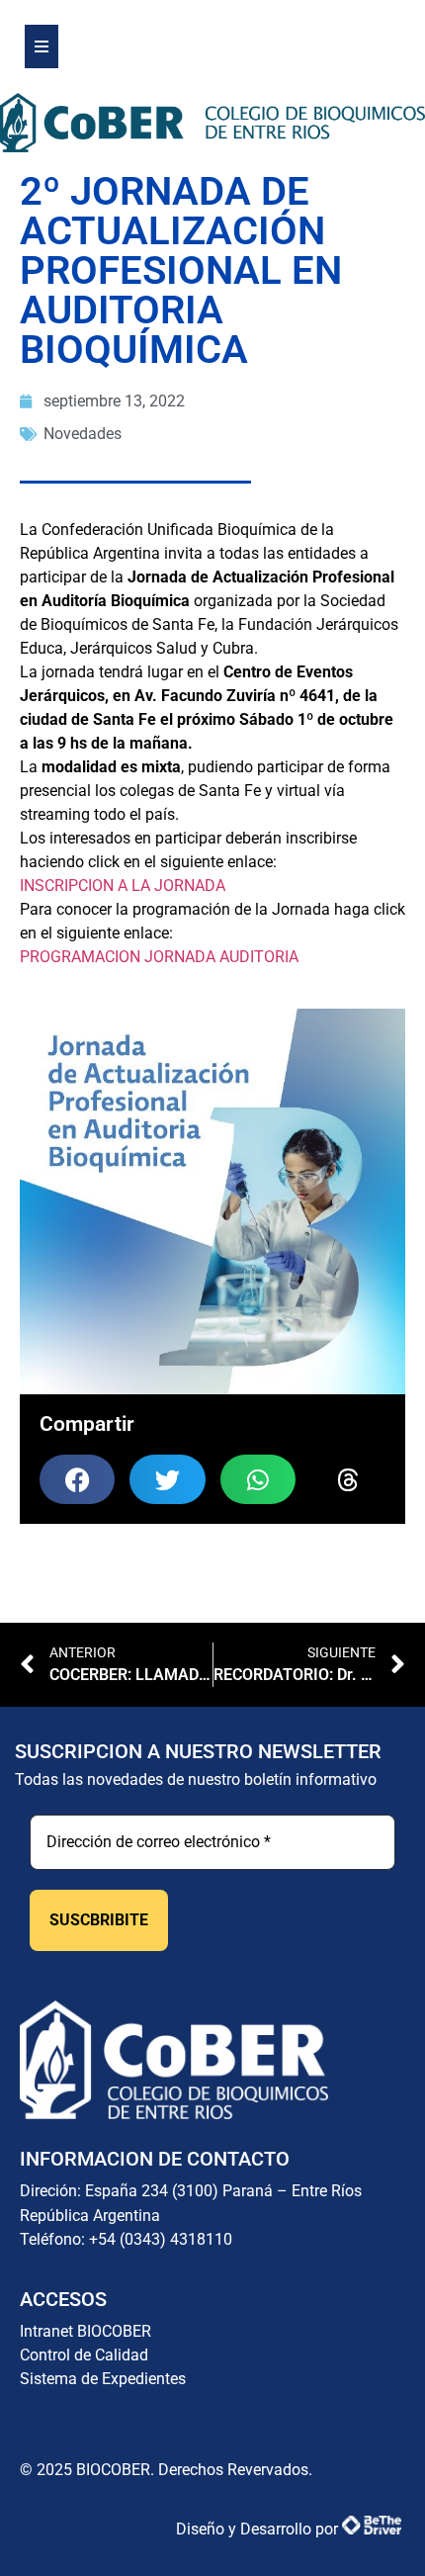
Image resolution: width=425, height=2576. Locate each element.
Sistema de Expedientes (103, 2379)
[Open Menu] (42, 46)
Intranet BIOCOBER (85, 2331)
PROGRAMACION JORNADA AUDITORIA (159, 957)
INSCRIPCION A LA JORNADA (123, 886)
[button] (77, 1479)
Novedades (83, 434)
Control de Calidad (84, 2355)
